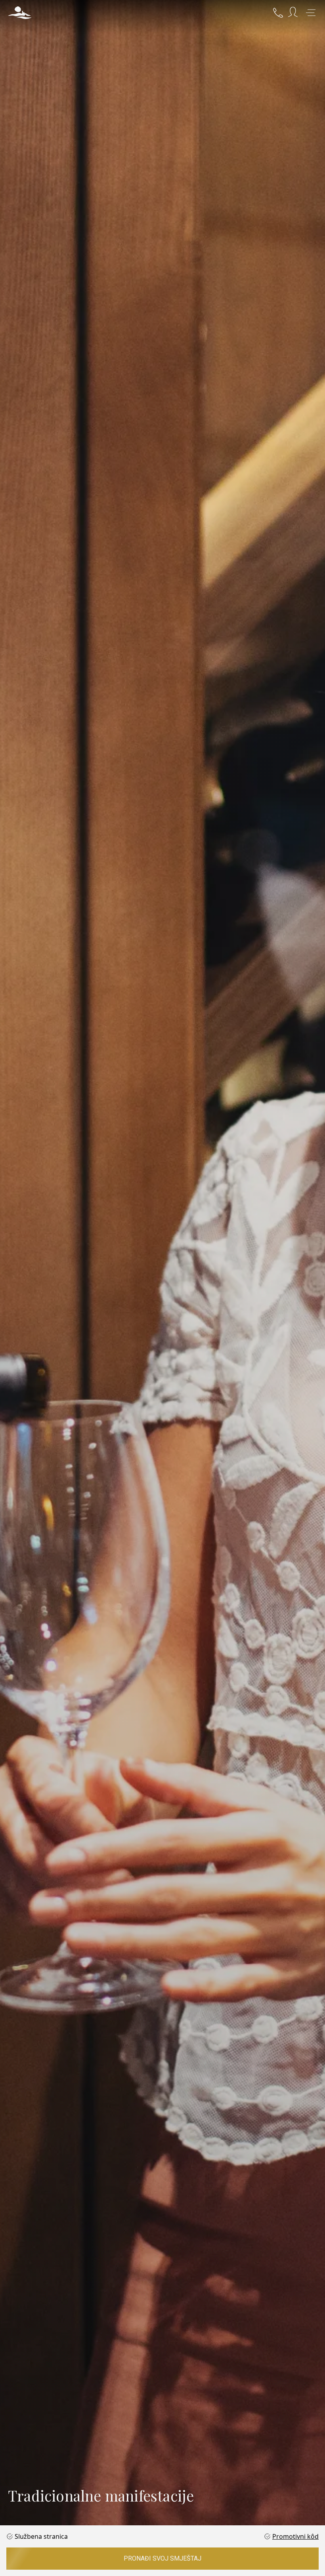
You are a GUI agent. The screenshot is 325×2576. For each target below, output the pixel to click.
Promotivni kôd (295, 2536)
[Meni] (311, 13)
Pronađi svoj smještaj (162, 2558)
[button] (20, 13)
